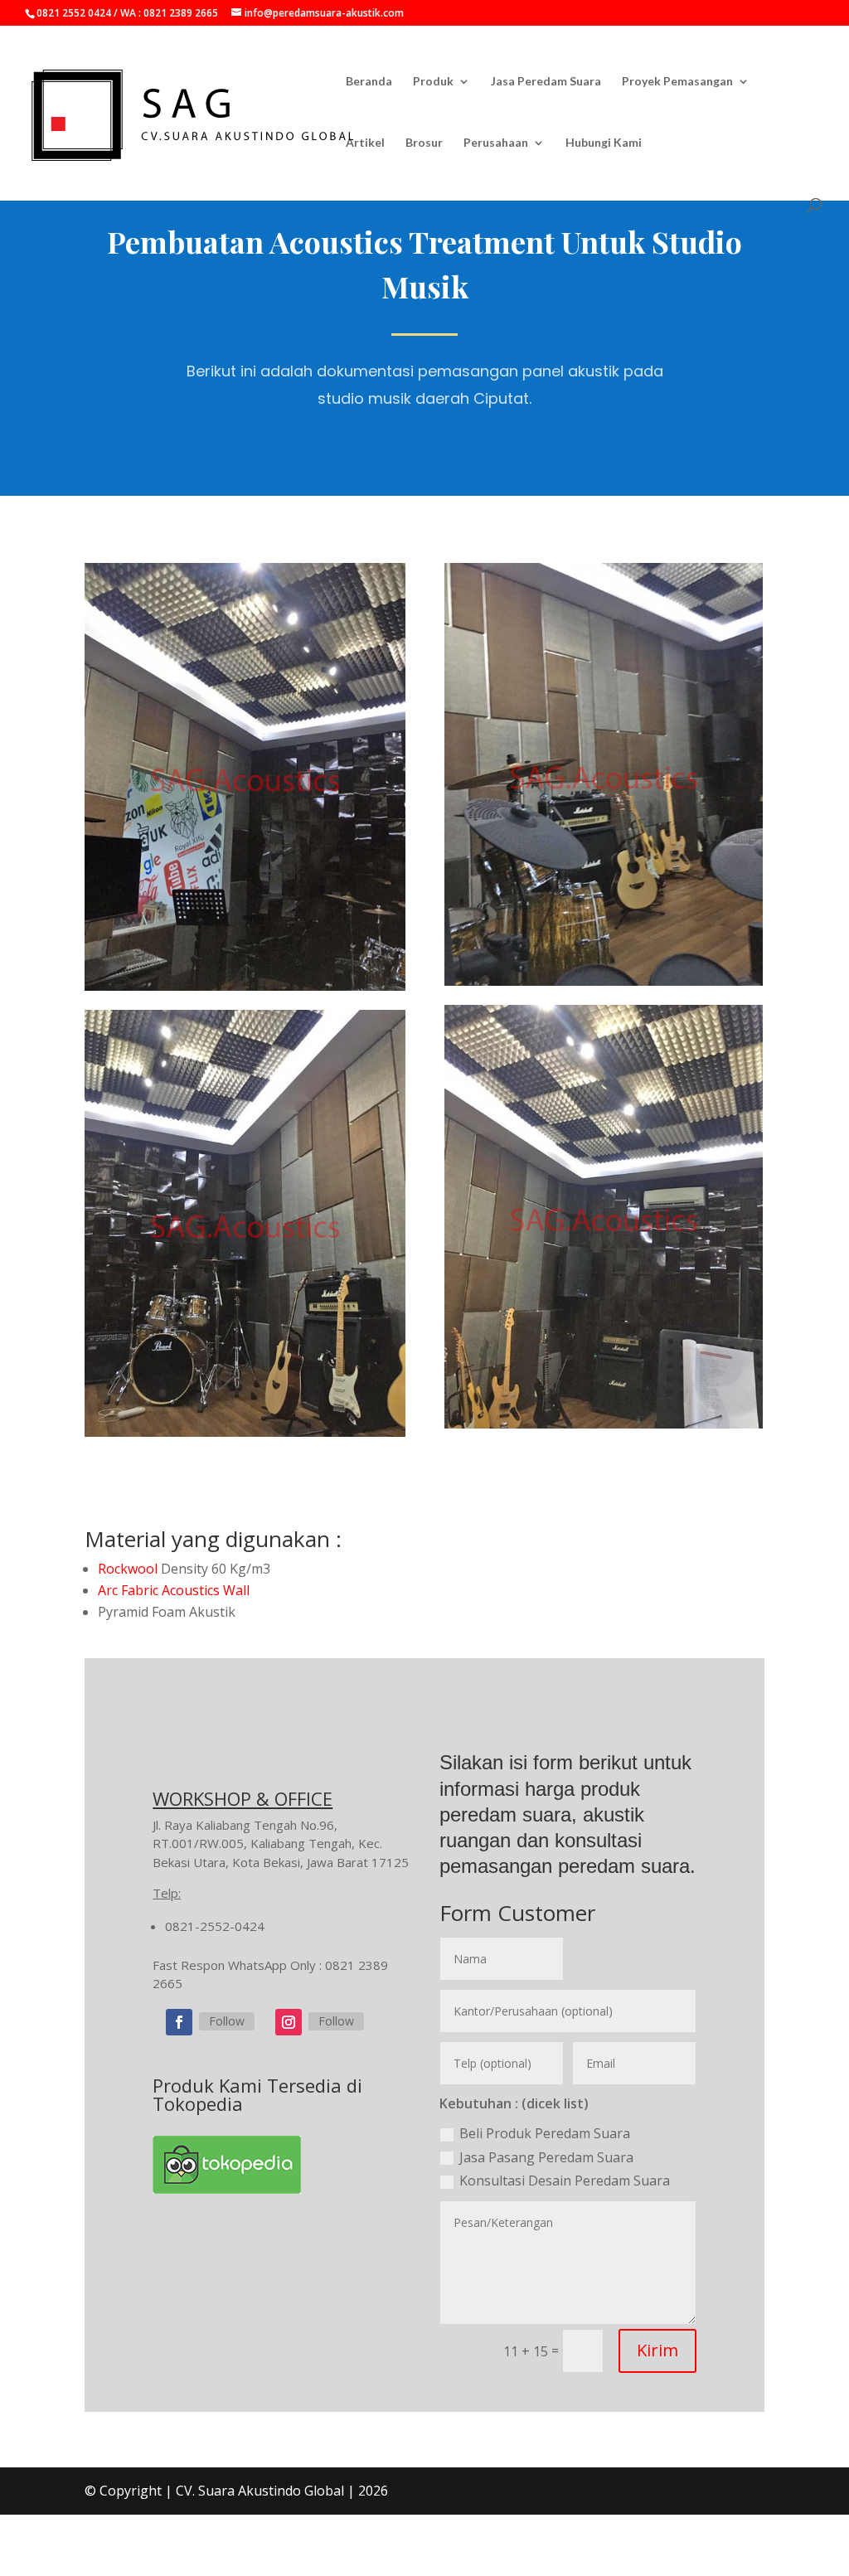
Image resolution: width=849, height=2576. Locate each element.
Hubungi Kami (604, 143)
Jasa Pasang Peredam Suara (546, 2157)
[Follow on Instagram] (289, 2022)
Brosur (424, 143)
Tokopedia (198, 2103)
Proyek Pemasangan (677, 82)
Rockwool (128, 1569)
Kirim (657, 2350)
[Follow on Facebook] (179, 2022)
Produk (433, 82)
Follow (227, 2021)
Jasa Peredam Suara (546, 82)
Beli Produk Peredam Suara (545, 2133)
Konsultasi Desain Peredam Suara (565, 2181)
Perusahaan (496, 143)
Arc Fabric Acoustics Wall (174, 1590)
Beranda (369, 82)
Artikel (365, 143)
